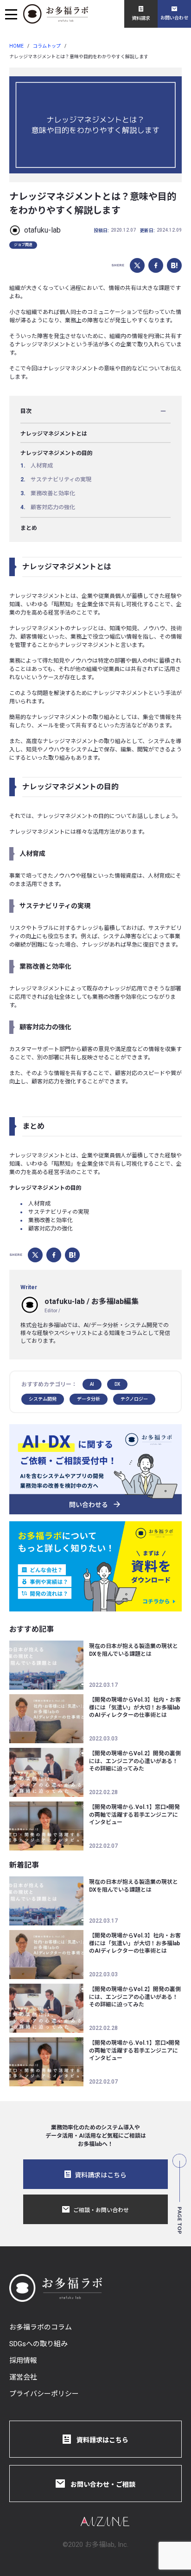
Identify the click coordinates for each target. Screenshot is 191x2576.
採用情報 (23, 2361)
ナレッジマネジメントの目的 (57, 453)
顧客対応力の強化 (53, 507)
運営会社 (23, 2377)
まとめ (29, 528)
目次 (26, 411)
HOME (16, 46)
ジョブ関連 (23, 245)
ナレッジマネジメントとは (54, 434)
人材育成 (42, 466)
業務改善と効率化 (53, 493)
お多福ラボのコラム (41, 2327)
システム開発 (43, 1399)
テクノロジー (134, 1399)
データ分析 (89, 1399)
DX (117, 1384)
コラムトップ (47, 46)
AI (92, 1384)
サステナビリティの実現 (61, 480)
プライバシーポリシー (44, 2394)
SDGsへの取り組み (38, 2344)
